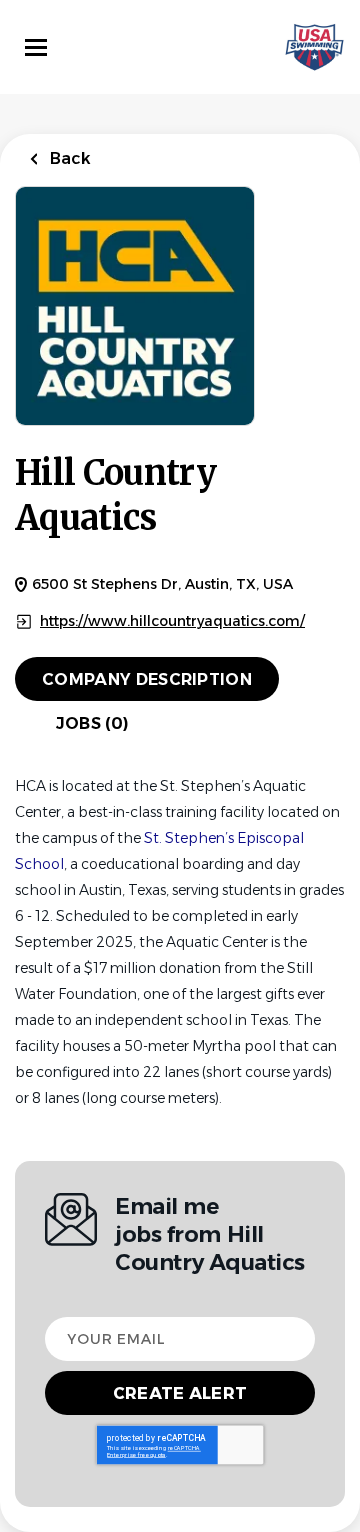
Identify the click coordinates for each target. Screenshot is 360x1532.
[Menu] (36, 47)
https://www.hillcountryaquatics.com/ (172, 621)
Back (68, 158)
